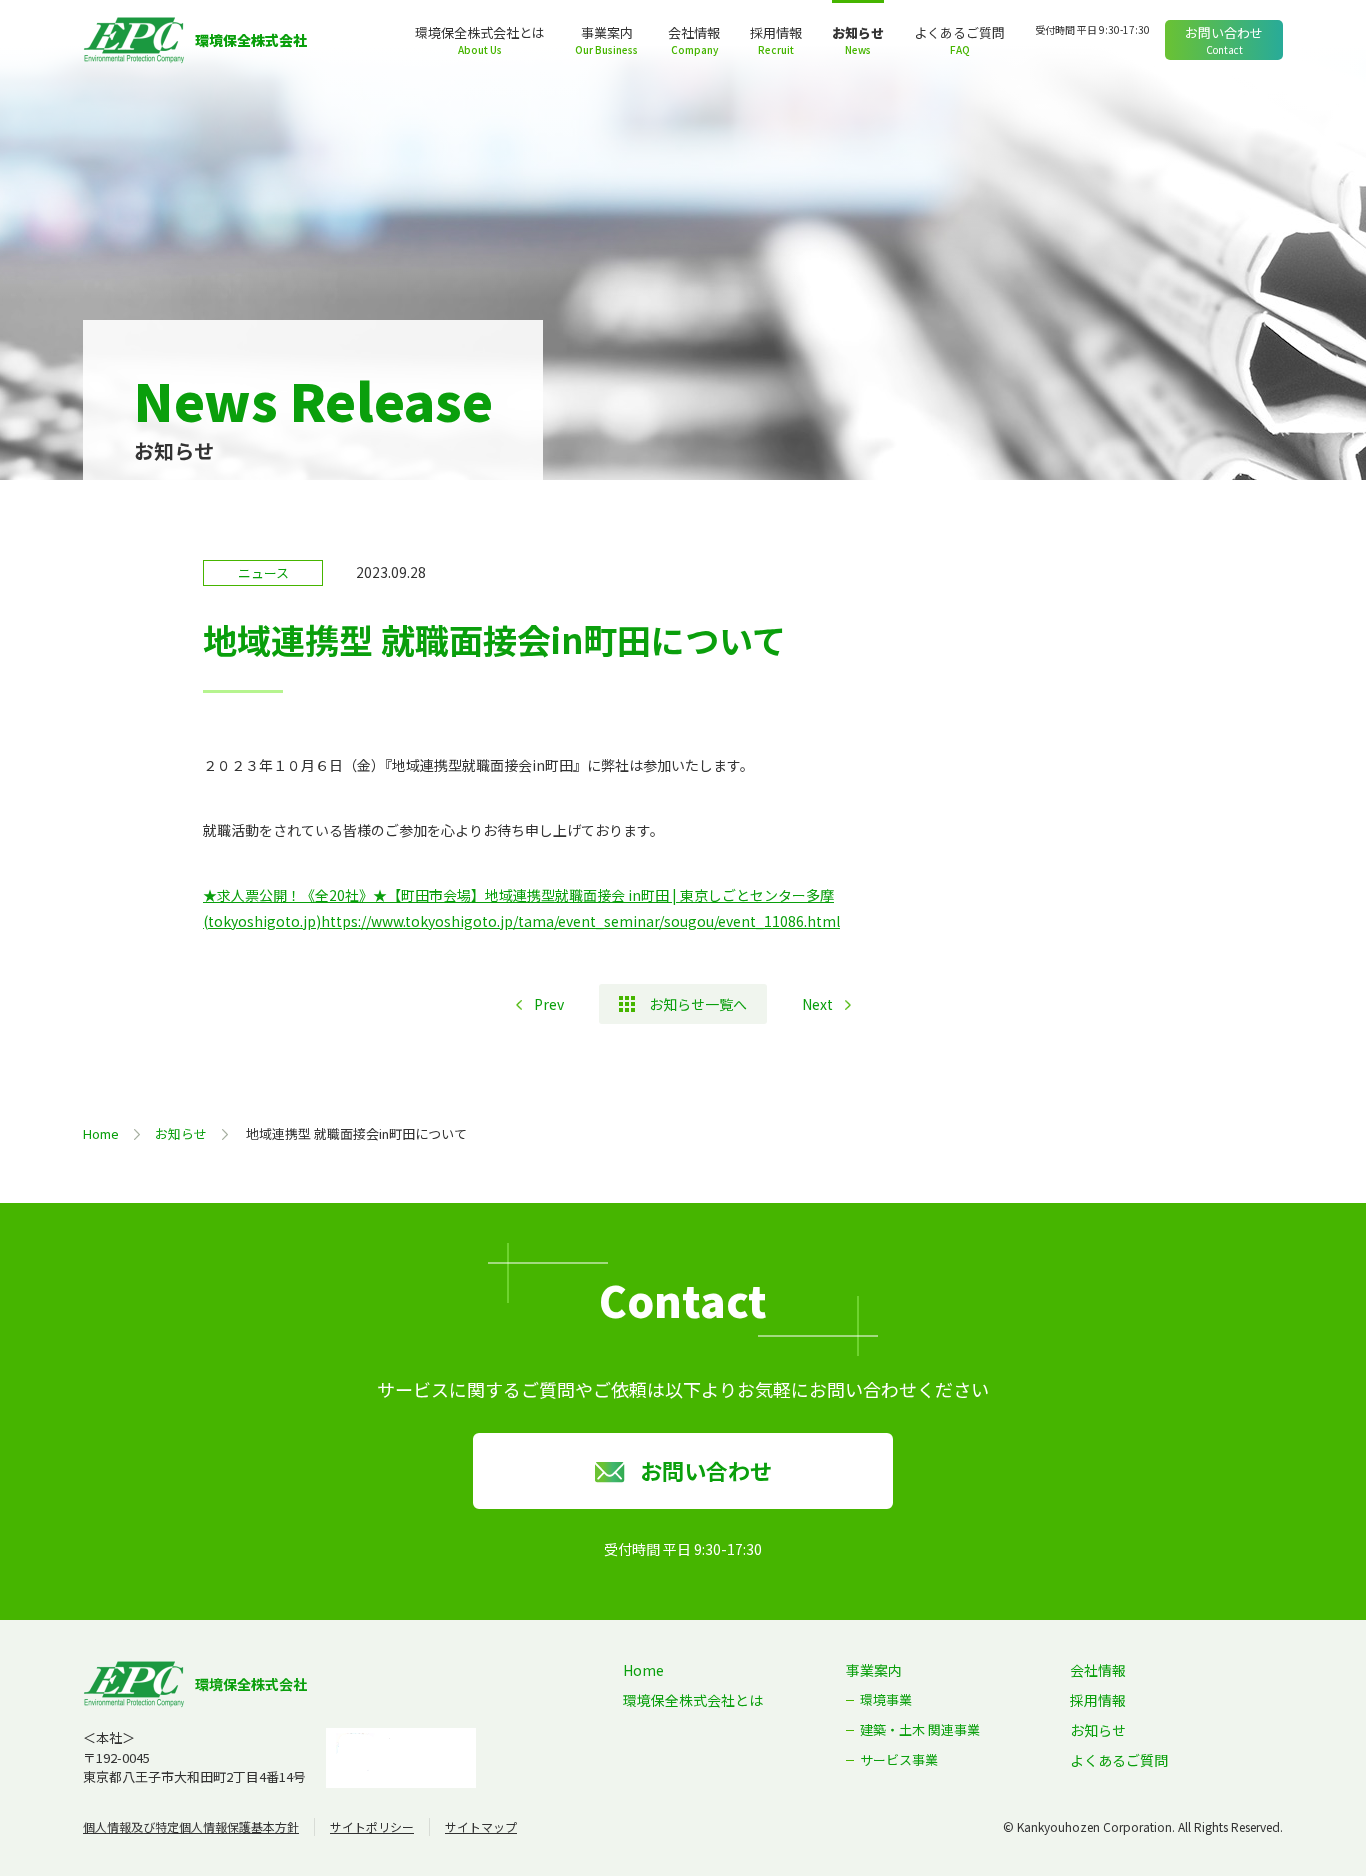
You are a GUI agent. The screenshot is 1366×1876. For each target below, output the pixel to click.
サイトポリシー (372, 1826)
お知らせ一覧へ (698, 1004)
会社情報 (694, 32)
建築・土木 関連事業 (920, 1729)
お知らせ (858, 32)
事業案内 (607, 32)
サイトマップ (481, 1826)
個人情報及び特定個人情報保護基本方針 (191, 1826)
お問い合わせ (1224, 32)
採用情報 (776, 32)
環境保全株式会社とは (480, 32)
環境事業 (886, 1699)
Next (817, 1004)
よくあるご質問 (959, 32)
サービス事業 (899, 1759)
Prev (549, 1004)
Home (101, 1133)
